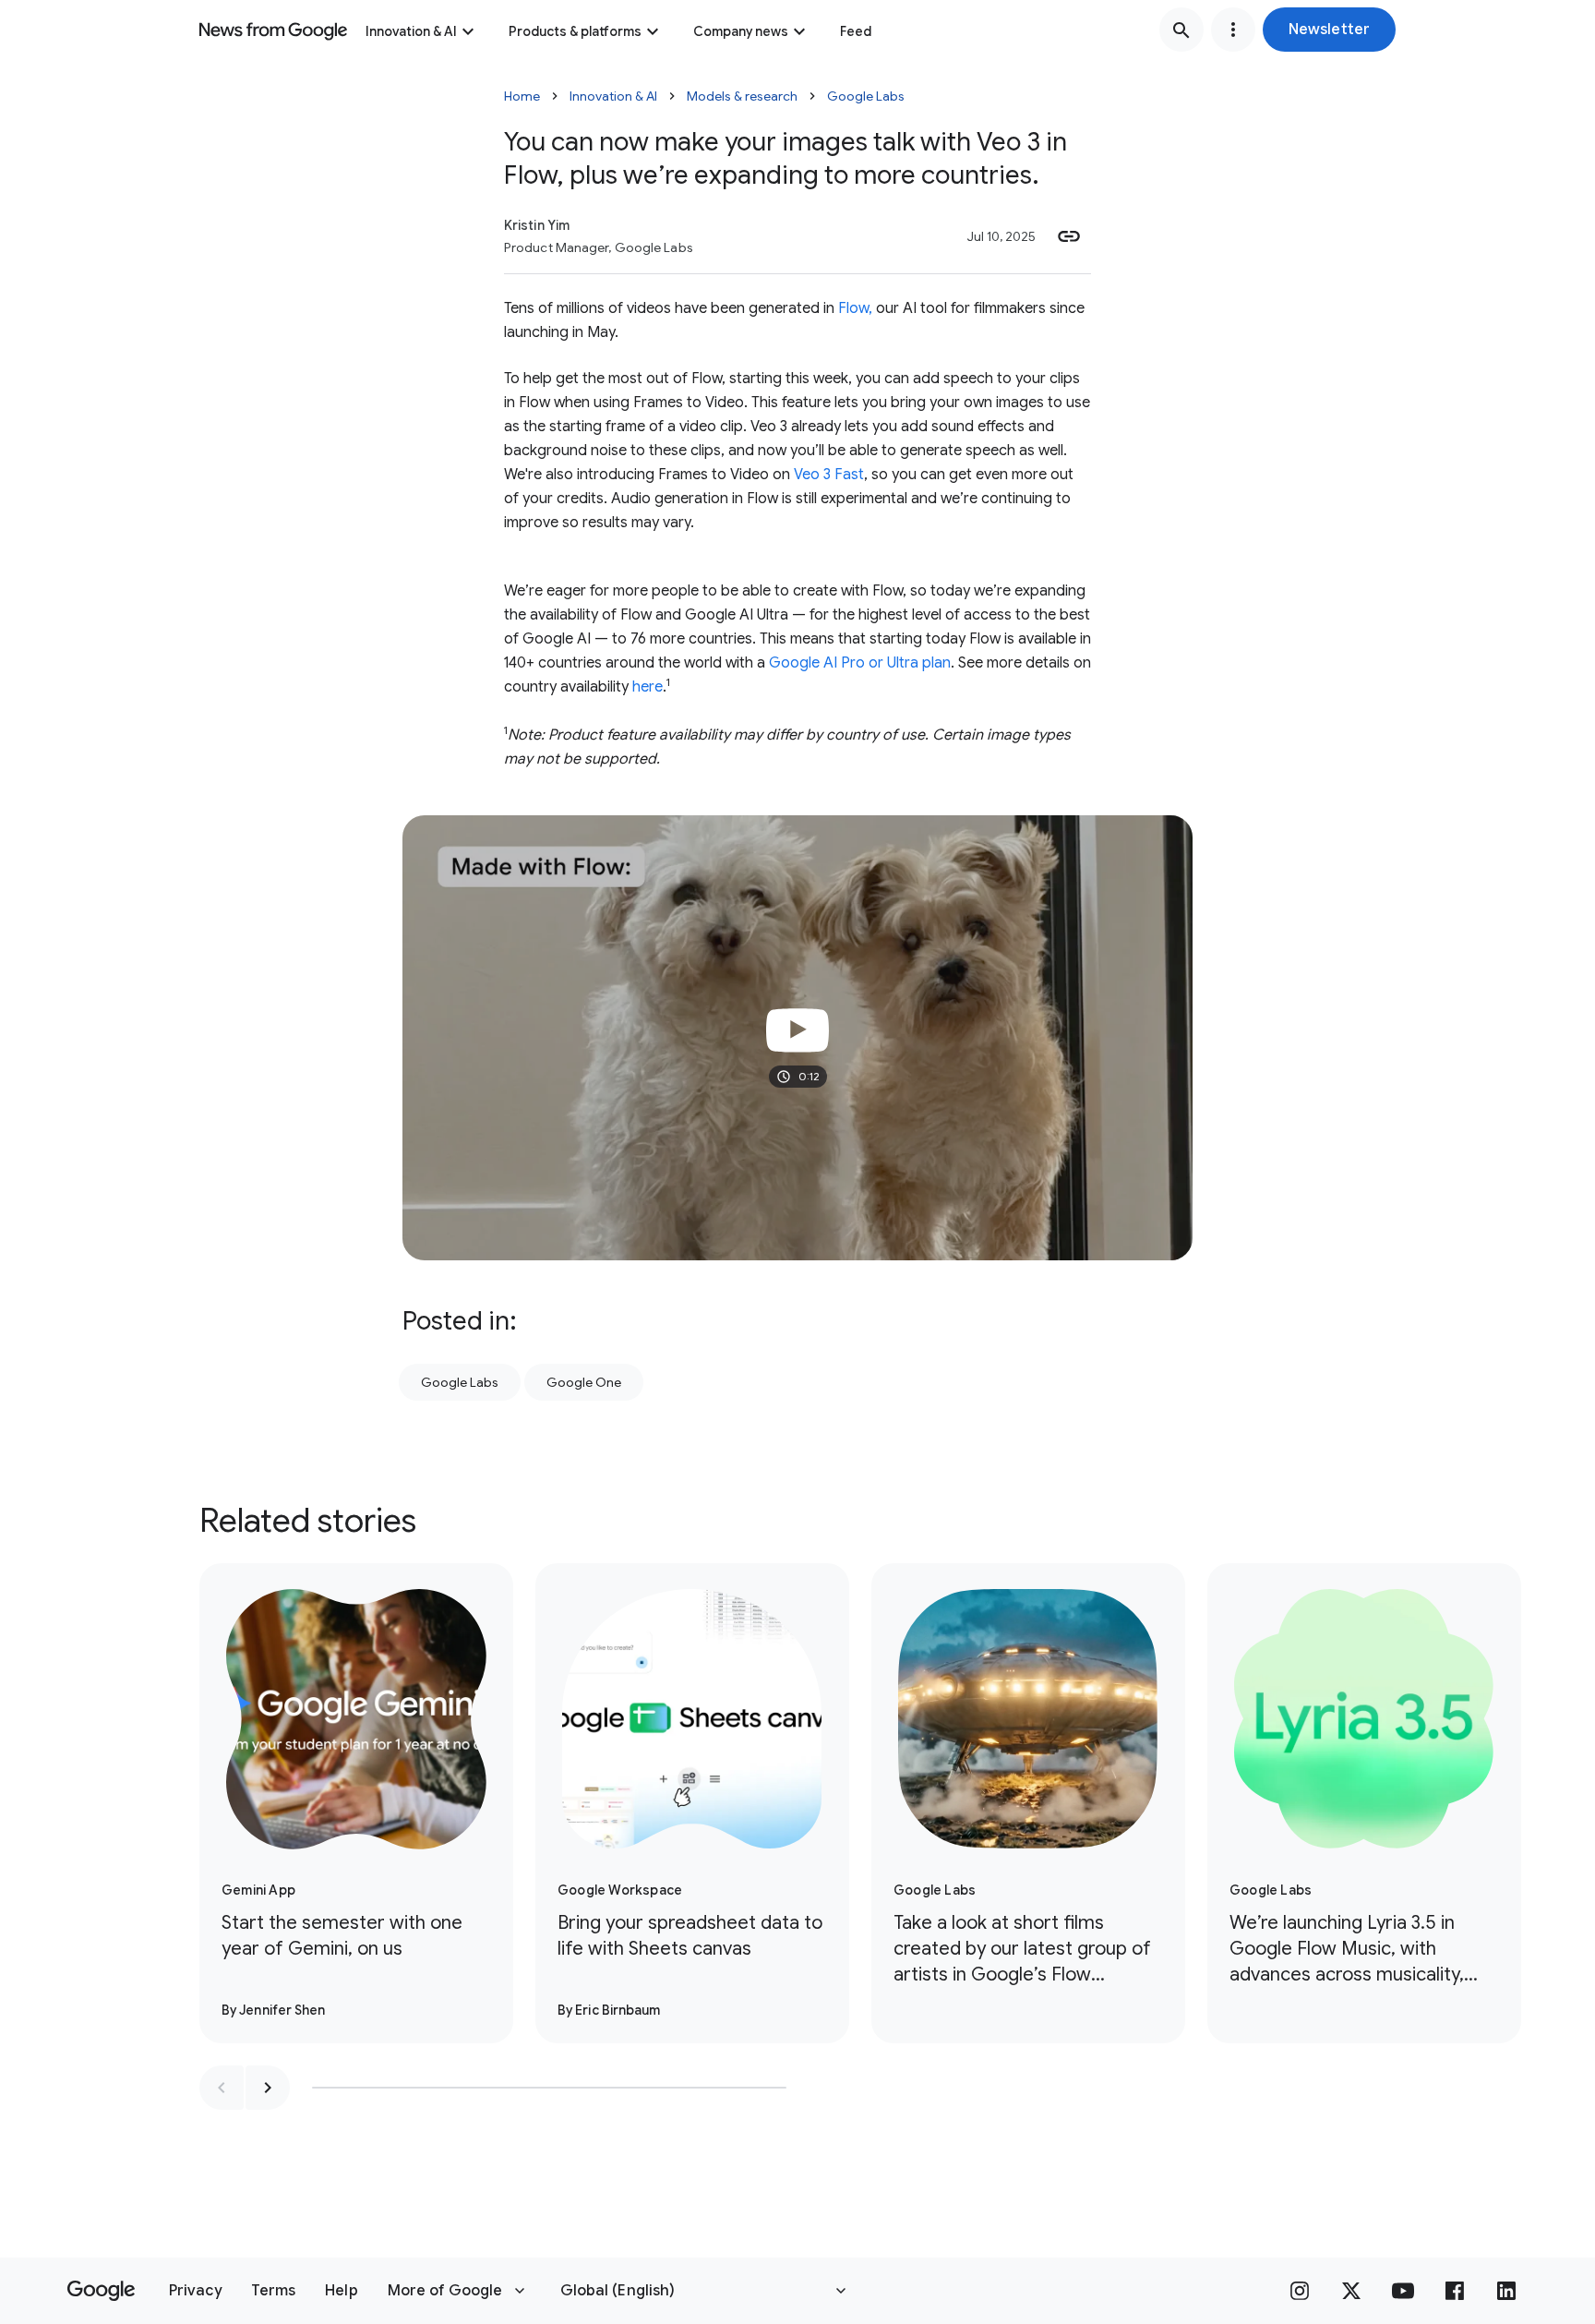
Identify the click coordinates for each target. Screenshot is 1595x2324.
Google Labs (866, 96)
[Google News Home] (273, 30)
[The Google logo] (101, 2291)
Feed (856, 31)
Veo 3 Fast (829, 475)
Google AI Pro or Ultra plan (860, 663)
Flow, (855, 308)
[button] (1329, 30)
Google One (584, 1382)
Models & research (742, 96)
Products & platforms (575, 31)
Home (522, 96)
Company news (741, 31)
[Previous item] (222, 2088)
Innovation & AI (411, 31)
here (648, 687)
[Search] (1181, 30)
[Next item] (268, 2088)
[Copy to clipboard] (1069, 236)
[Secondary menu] (1233, 30)
